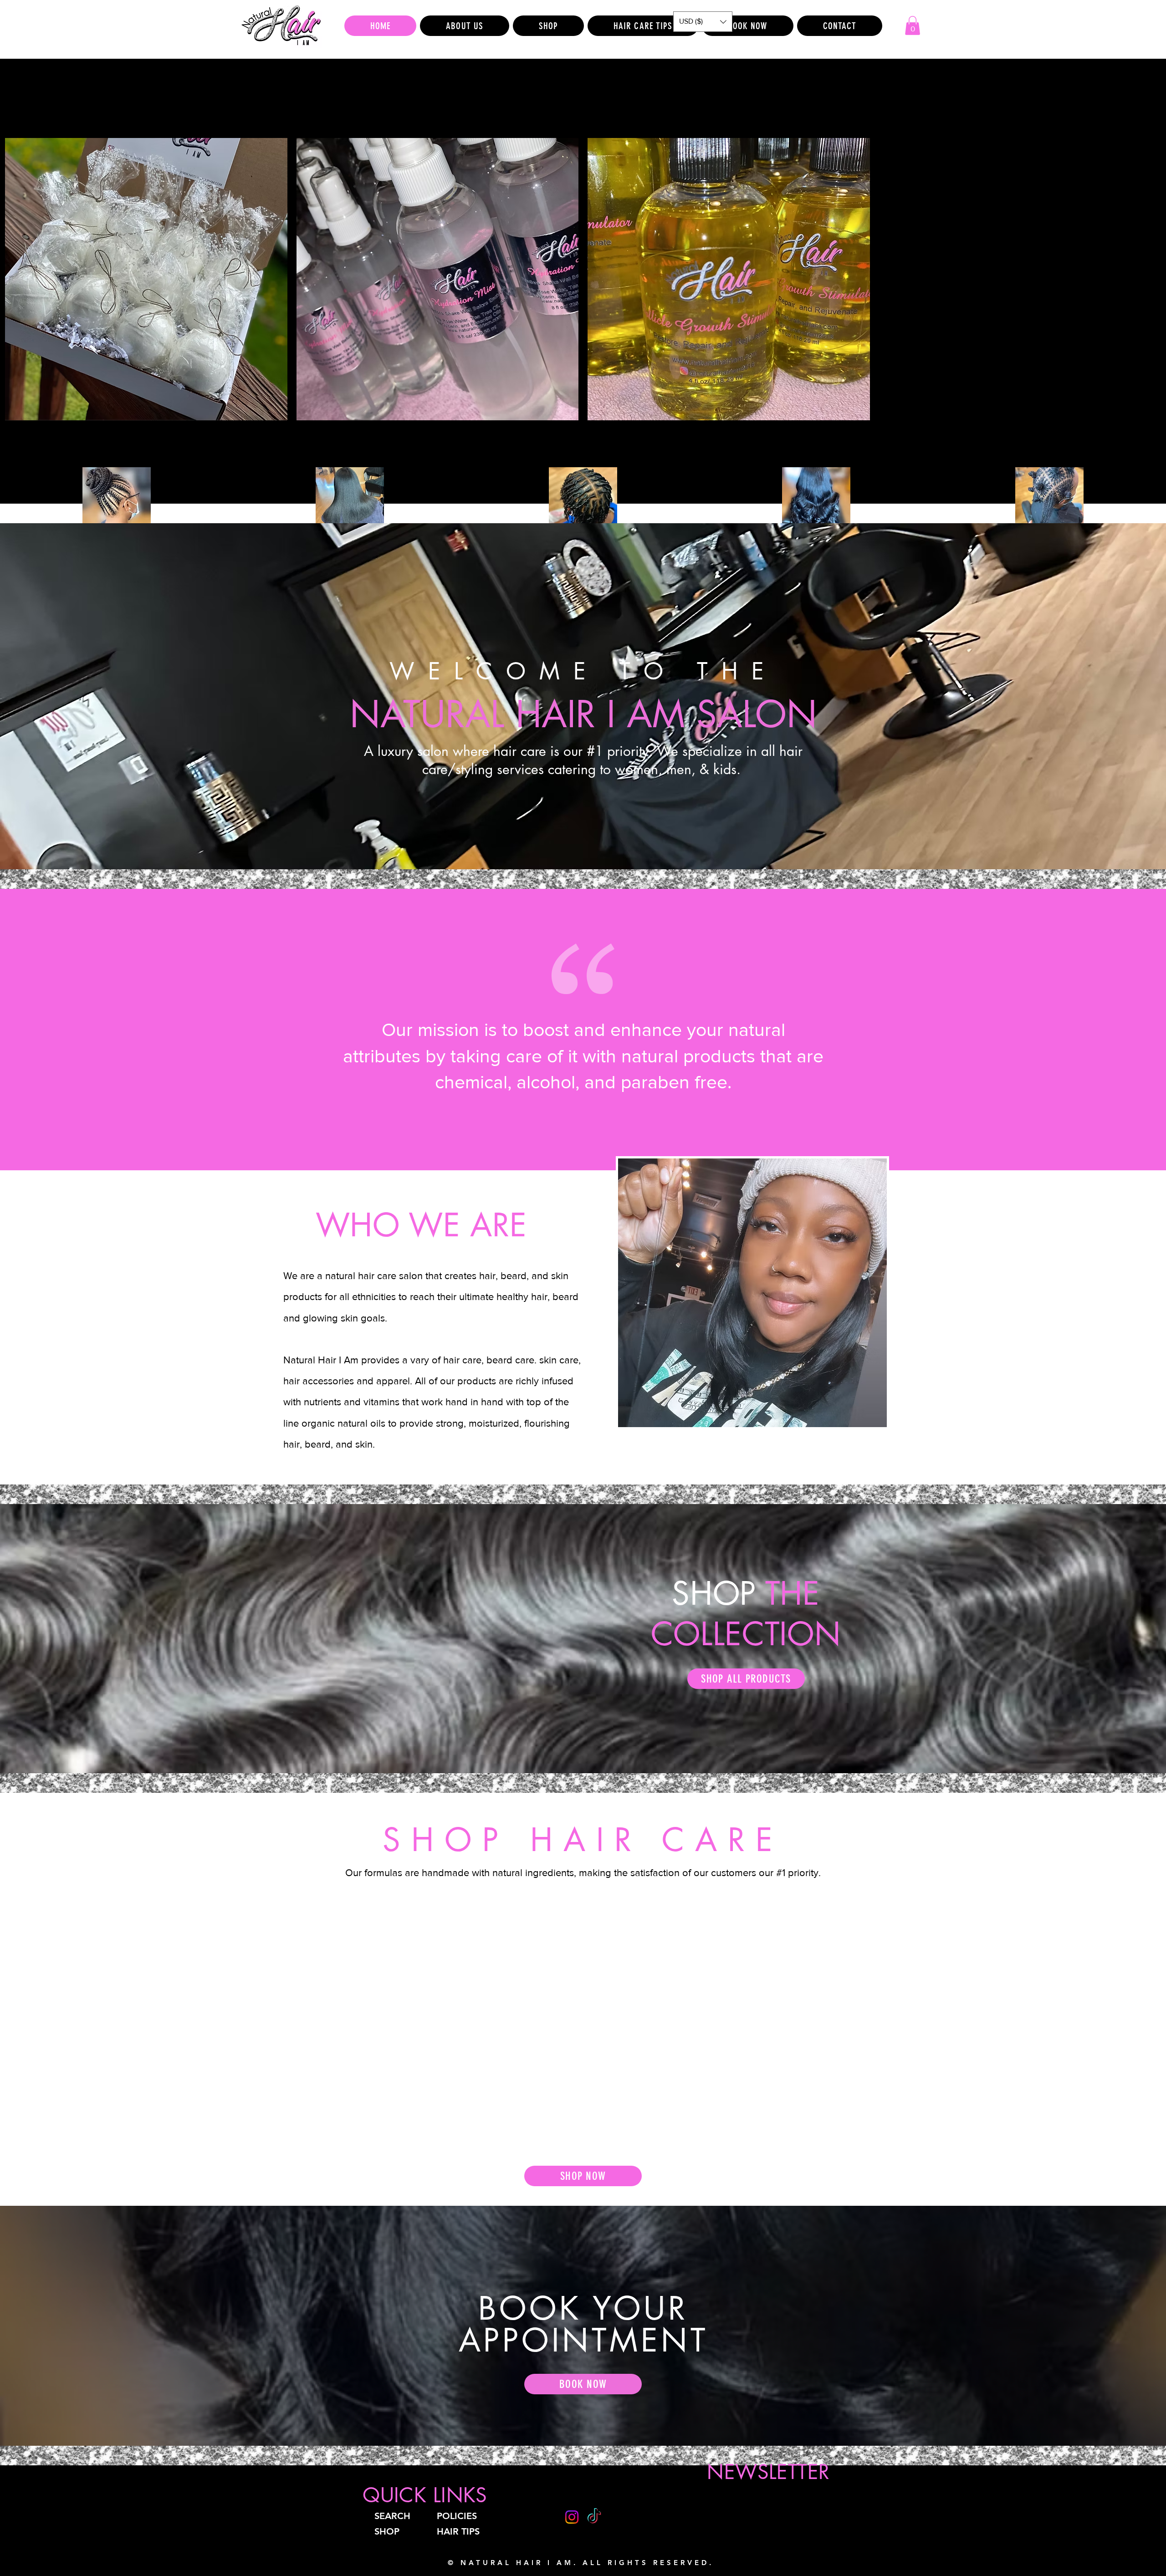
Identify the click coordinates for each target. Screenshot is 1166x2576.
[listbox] (703, 22)
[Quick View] (146, 279)
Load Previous (583, 112)
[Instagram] (572, 2517)
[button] (703, 22)
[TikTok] (594, 2517)
